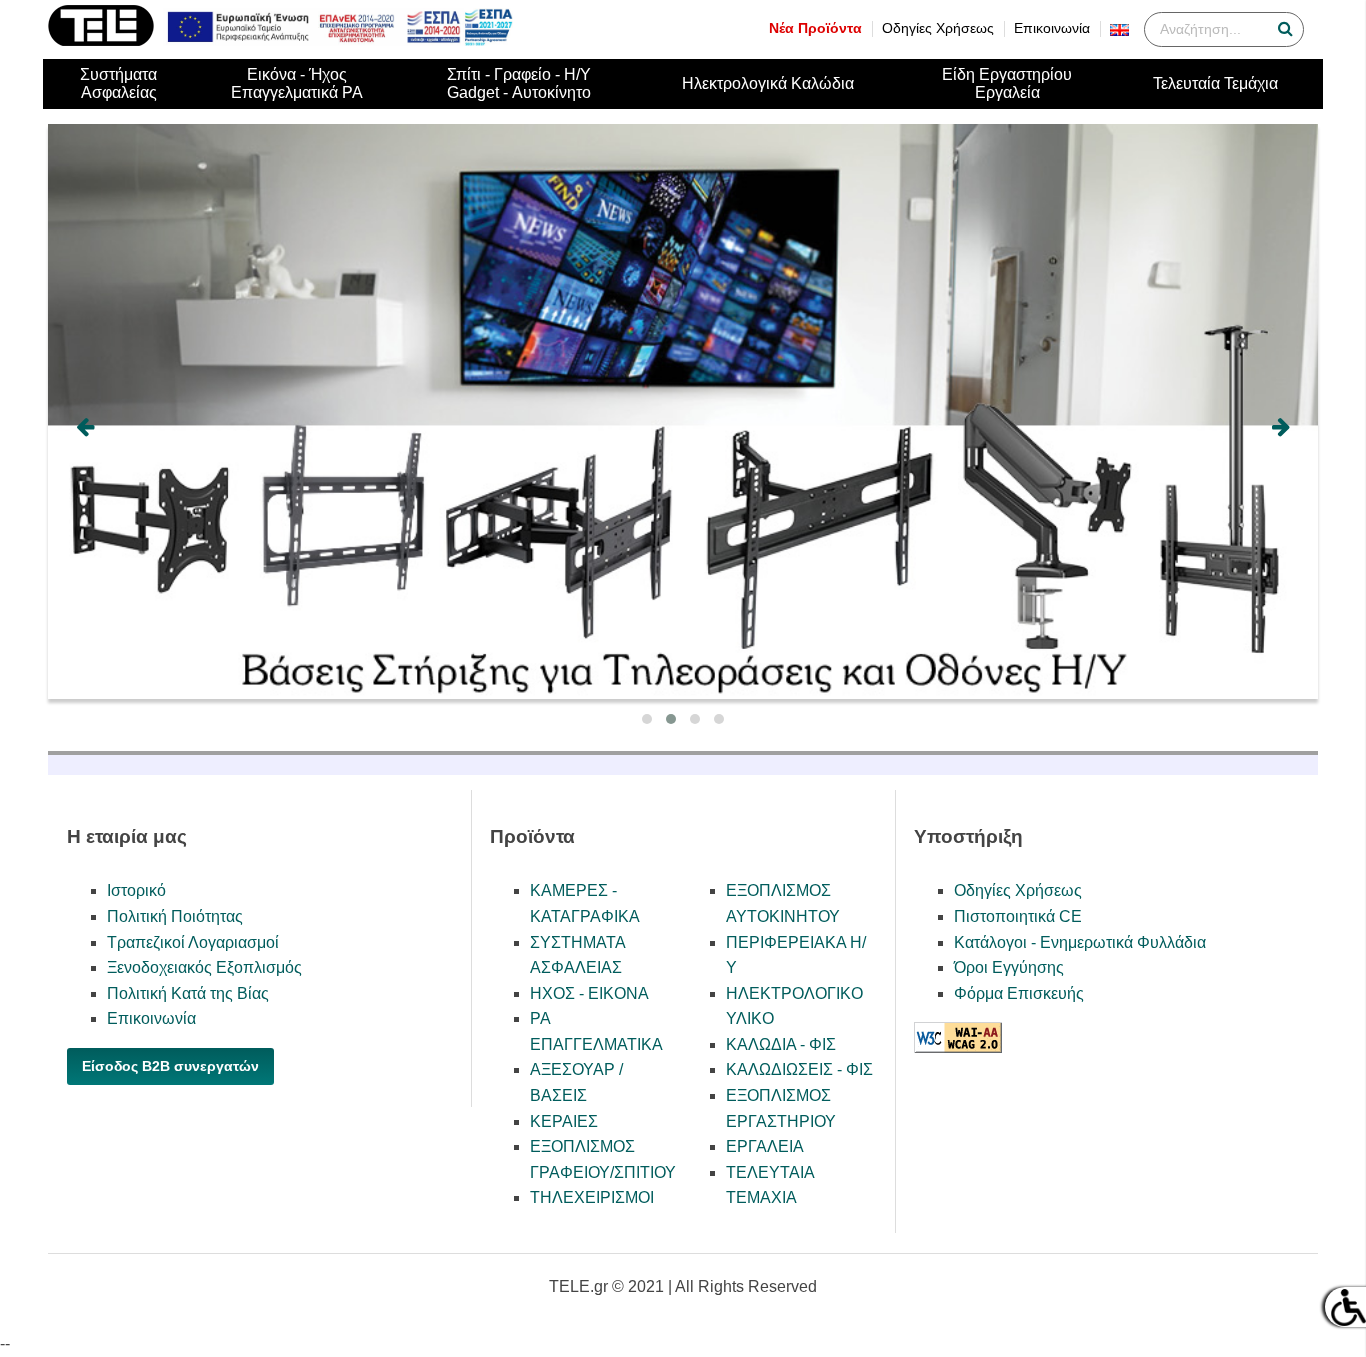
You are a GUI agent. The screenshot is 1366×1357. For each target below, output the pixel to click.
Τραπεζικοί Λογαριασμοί (193, 942)
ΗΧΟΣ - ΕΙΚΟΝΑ (589, 993)
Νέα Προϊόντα (815, 28)
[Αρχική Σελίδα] (101, 40)
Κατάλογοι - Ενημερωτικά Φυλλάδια (1080, 942)
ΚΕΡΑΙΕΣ (564, 1121)
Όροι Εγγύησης (1009, 967)
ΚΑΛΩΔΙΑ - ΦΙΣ (781, 1044)
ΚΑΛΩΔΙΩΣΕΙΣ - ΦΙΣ (799, 1069)
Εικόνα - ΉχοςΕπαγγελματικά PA (297, 83)
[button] (647, 719)
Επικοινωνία (1052, 28)
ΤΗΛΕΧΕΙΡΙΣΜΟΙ (592, 1197)
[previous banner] (85, 427)
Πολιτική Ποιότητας (175, 916)
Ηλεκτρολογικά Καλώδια (768, 83)
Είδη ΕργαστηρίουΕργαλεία (1007, 83)
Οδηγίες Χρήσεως (938, 28)
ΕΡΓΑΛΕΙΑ (765, 1146)
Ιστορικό (136, 890)
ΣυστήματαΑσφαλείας (118, 83)
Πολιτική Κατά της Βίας (188, 993)
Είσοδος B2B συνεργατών (170, 1066)
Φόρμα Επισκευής (1019, 993)
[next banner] (1281, 427)
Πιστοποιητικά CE (1018, 916)
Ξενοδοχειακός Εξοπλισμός (204, 967)
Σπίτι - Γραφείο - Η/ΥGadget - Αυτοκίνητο (519, 83)
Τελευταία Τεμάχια (1215, 83)
